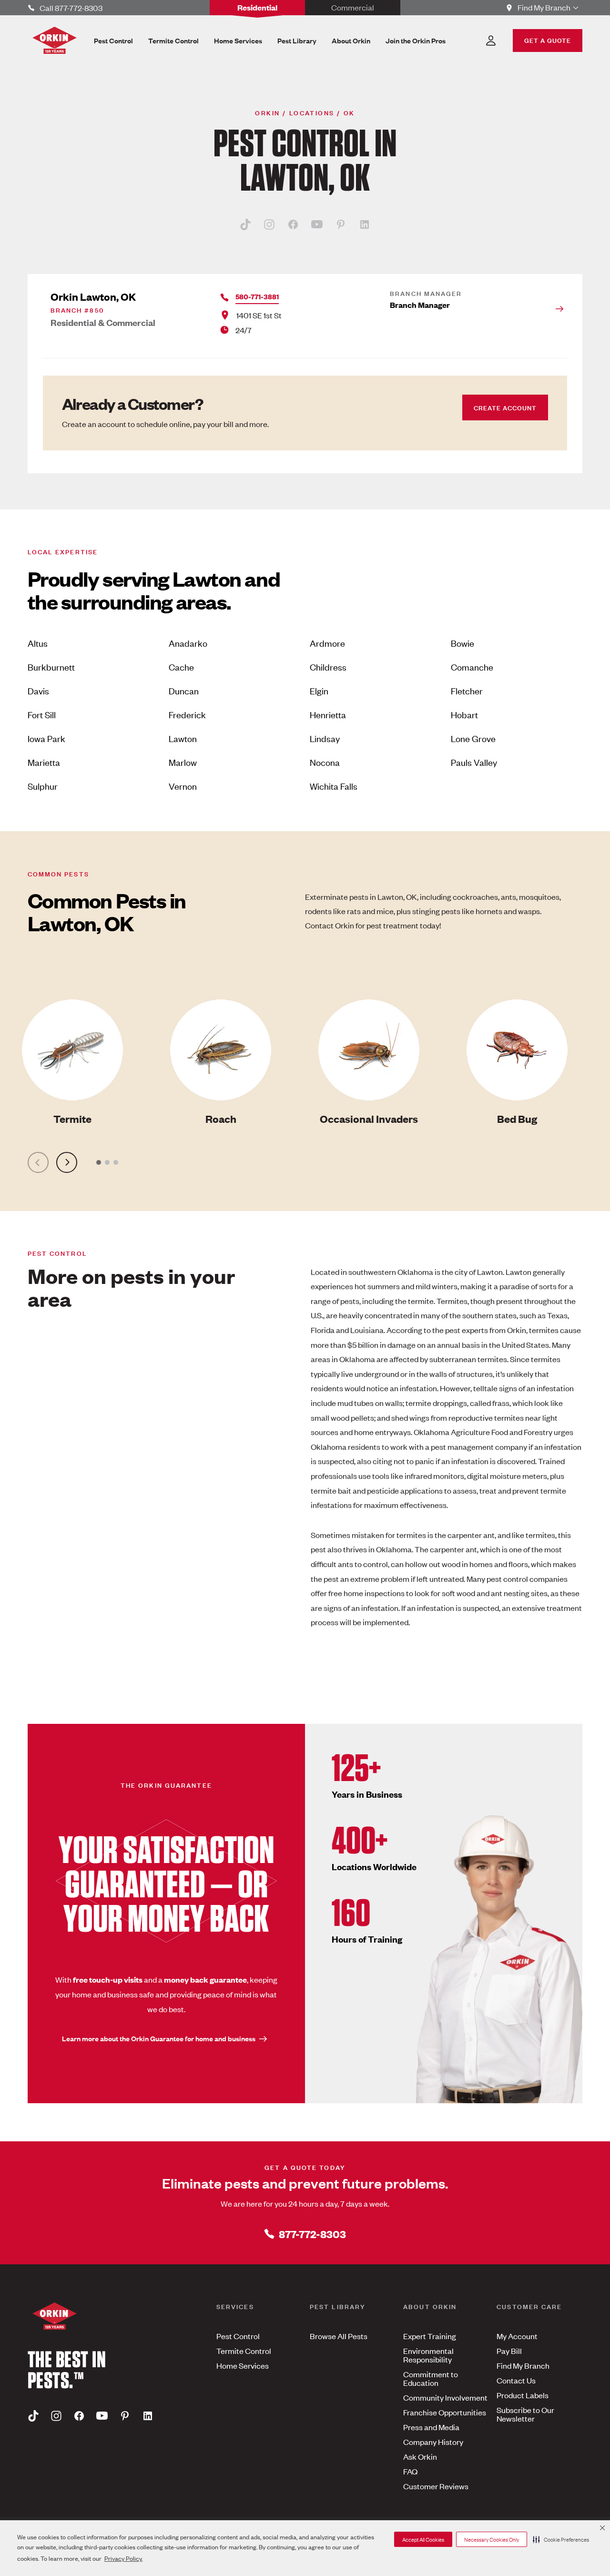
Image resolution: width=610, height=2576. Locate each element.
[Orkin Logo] (55, 40)
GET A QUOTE (548, 40)
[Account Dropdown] (491, 41)
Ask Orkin (420, 2456)
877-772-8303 (312, 2234)
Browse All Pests (339, 2336)
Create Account (505, 407)
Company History (433, 2442)
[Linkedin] (365, 224)
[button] (561, 2539)
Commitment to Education (431, 2378)
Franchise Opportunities (445, 2412)
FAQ (410, 2471)
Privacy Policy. (123, 2558)
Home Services (243, 2365)
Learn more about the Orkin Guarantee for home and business (159, 2038)
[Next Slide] (67, 1162)
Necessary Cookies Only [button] (492, 2539)
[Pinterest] (341, 224)
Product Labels (523, 2395)
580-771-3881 (257, 296)
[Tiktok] (245, 224)
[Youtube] (317, 224)
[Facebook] (293, 224)
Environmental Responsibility (428, 2355)
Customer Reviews (436, 2486)
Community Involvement (445, 2397)
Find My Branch (523, 2365)
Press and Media (431, 2427)
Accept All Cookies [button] (423, 2539)
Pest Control (238, 2336)
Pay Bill (509, 2351)
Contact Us (516, 2380)
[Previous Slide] (38, 1162)
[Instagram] (269, 224)
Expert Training (430, 2336)
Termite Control (244, 2351)
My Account (517, 2336)
